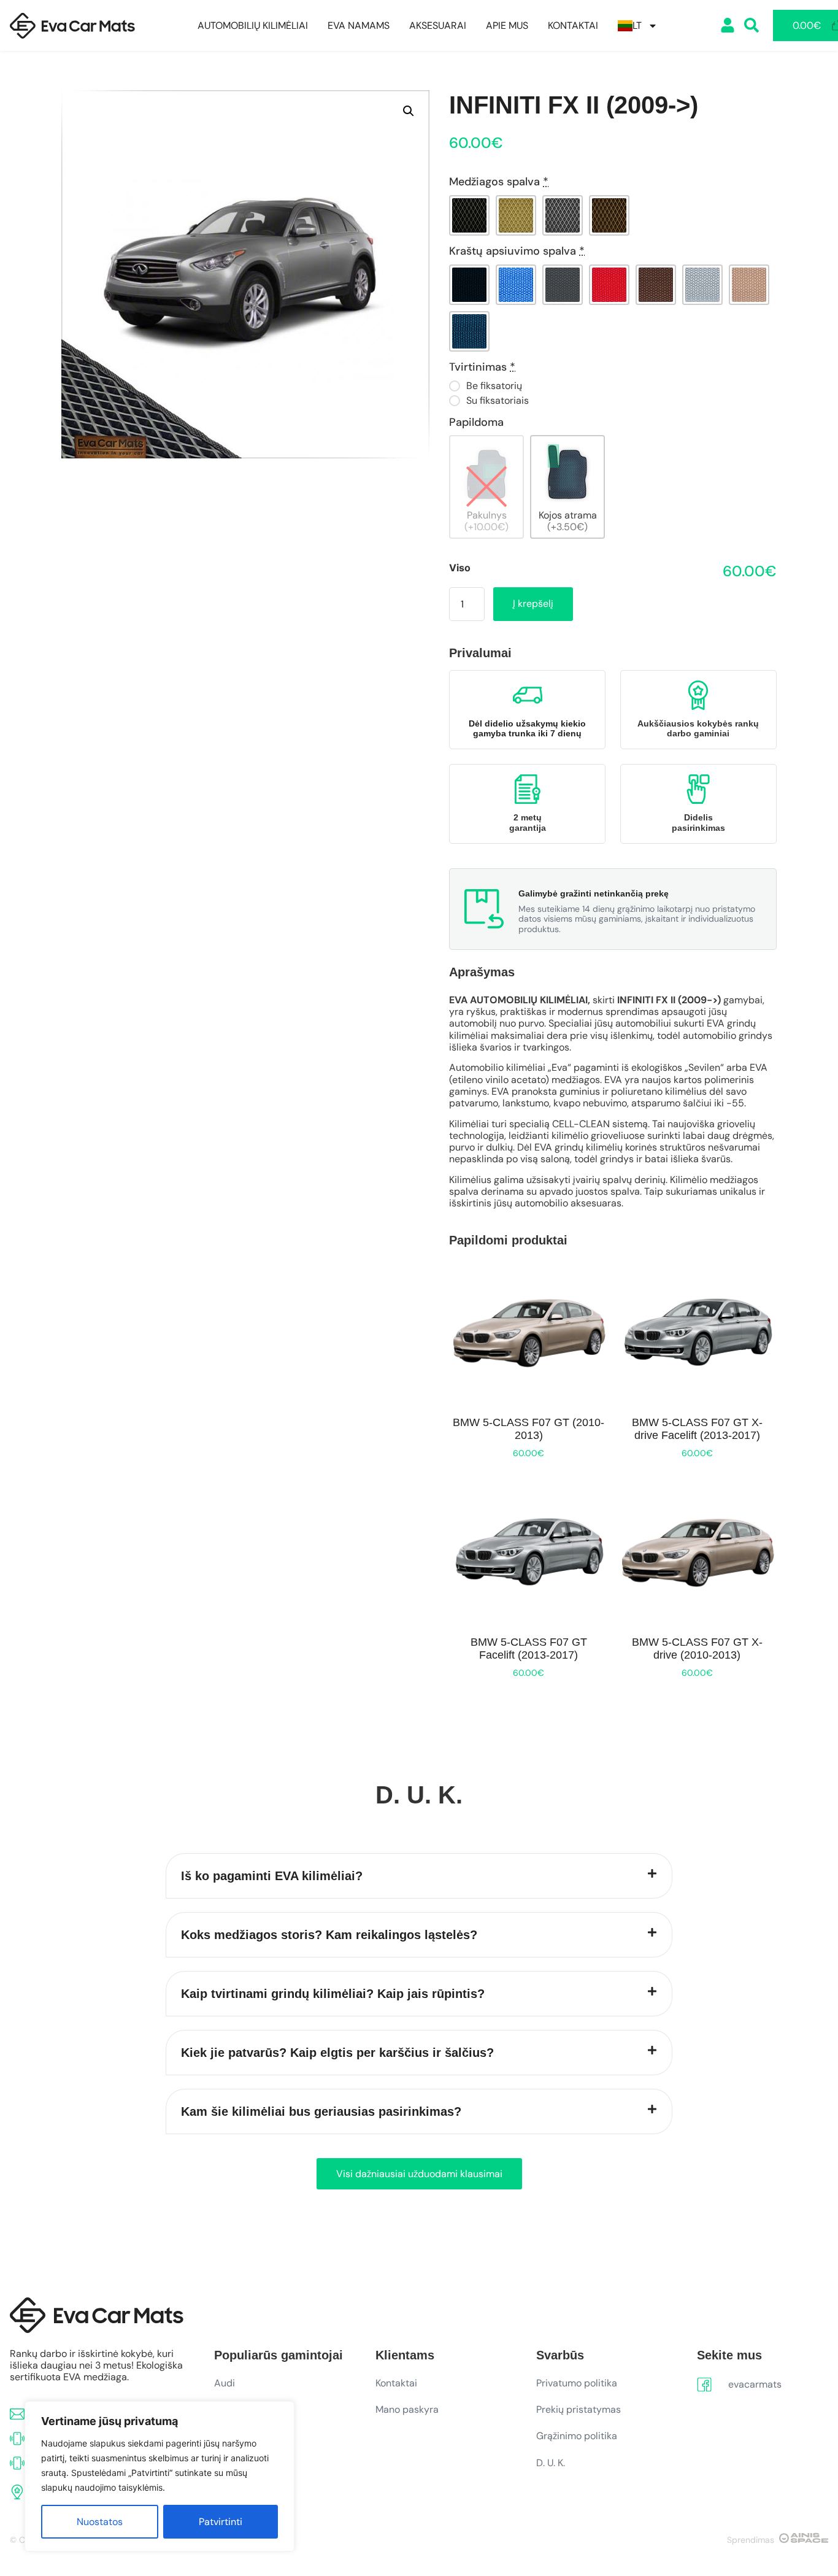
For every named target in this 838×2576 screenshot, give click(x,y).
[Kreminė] (516, 215)
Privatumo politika (577, 2383)
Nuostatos (100, 2522)
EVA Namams (359, 26)
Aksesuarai (438, 26)
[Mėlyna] (516, 285)
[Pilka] (563, 215)
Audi (225, 2383)
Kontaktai (573, 26)
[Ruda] (609, 215)
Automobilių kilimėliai (253, 26)
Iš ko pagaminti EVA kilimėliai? (272, 1876)
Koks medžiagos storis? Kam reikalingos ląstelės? (329, 1935)
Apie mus (507, 26)
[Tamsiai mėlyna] (469, 331)
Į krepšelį (533, 604)
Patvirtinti (221, 2522)
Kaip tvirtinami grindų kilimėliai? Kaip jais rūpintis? (333, 1994)
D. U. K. (551, 2463)
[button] (409, 111)
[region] (160, 2476)
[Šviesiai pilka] (702, 285)
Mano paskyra (407, 2409)
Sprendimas (751, 2540)
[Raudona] (609, 285)
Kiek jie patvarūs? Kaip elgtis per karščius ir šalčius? (337, 2053)
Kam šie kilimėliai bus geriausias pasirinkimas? (321, 2111)
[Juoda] (469, 215)
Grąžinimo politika (577, 2436)
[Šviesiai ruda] (749, 285)
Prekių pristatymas (579, 2409)
